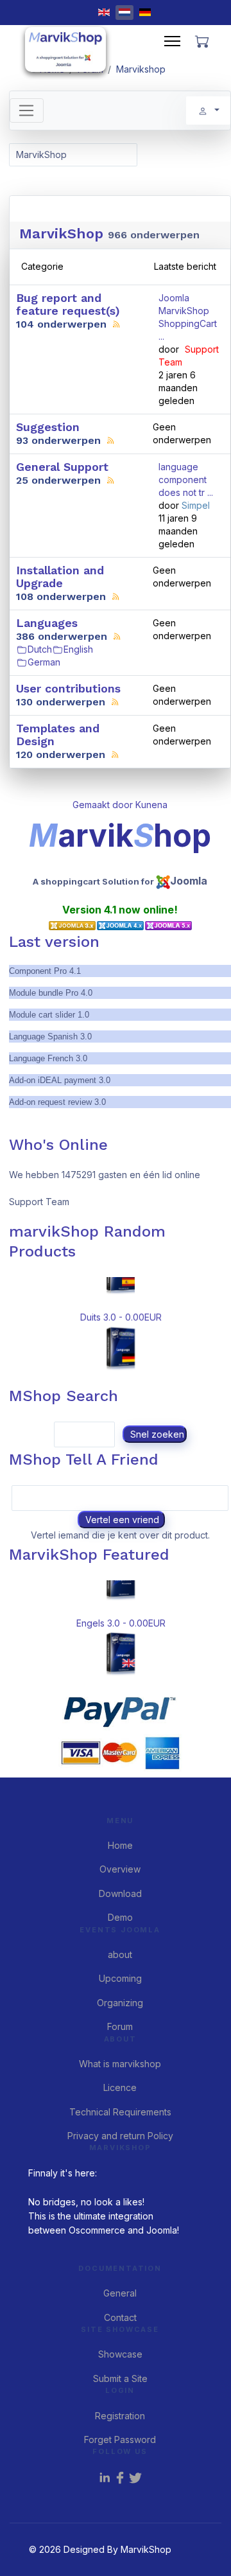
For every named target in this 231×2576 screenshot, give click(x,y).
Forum (120, 2026)
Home (120, 1845)
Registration (120, 2416)
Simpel (196, 505)
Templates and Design (58, 735)
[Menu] (172, 41)
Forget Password (120, 2439)
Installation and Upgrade (60, 577)
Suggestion (48, 427)
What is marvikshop (120, 2064)
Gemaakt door (104, 805)
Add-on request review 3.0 (57, 1102)
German (44, 662)
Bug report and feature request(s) (68, 304)
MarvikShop (61, 234)
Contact (120, 2317)
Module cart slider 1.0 (49, 1015)
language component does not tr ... (186, 480)
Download (120, 1893)
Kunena (151, 805)
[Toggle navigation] (27, 110)
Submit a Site (120, 2378)
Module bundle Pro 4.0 (51, 993)
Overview (120, 1869)
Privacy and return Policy (120, 2136)
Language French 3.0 (48, 1058)
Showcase (120, 2354)
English (78, 649)
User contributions (68, 688)
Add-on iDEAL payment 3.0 (60, 1080)
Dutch (40, 649)
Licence (120, 2087)
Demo (120, 1917)
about (120, 1954)
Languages (47, 623)
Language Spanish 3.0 (50, 1037)
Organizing (120, 2003)
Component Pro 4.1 (45, 971)
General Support (62, 467)
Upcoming (120, 1978)
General (120, 2293)
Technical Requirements (120, 2112)
